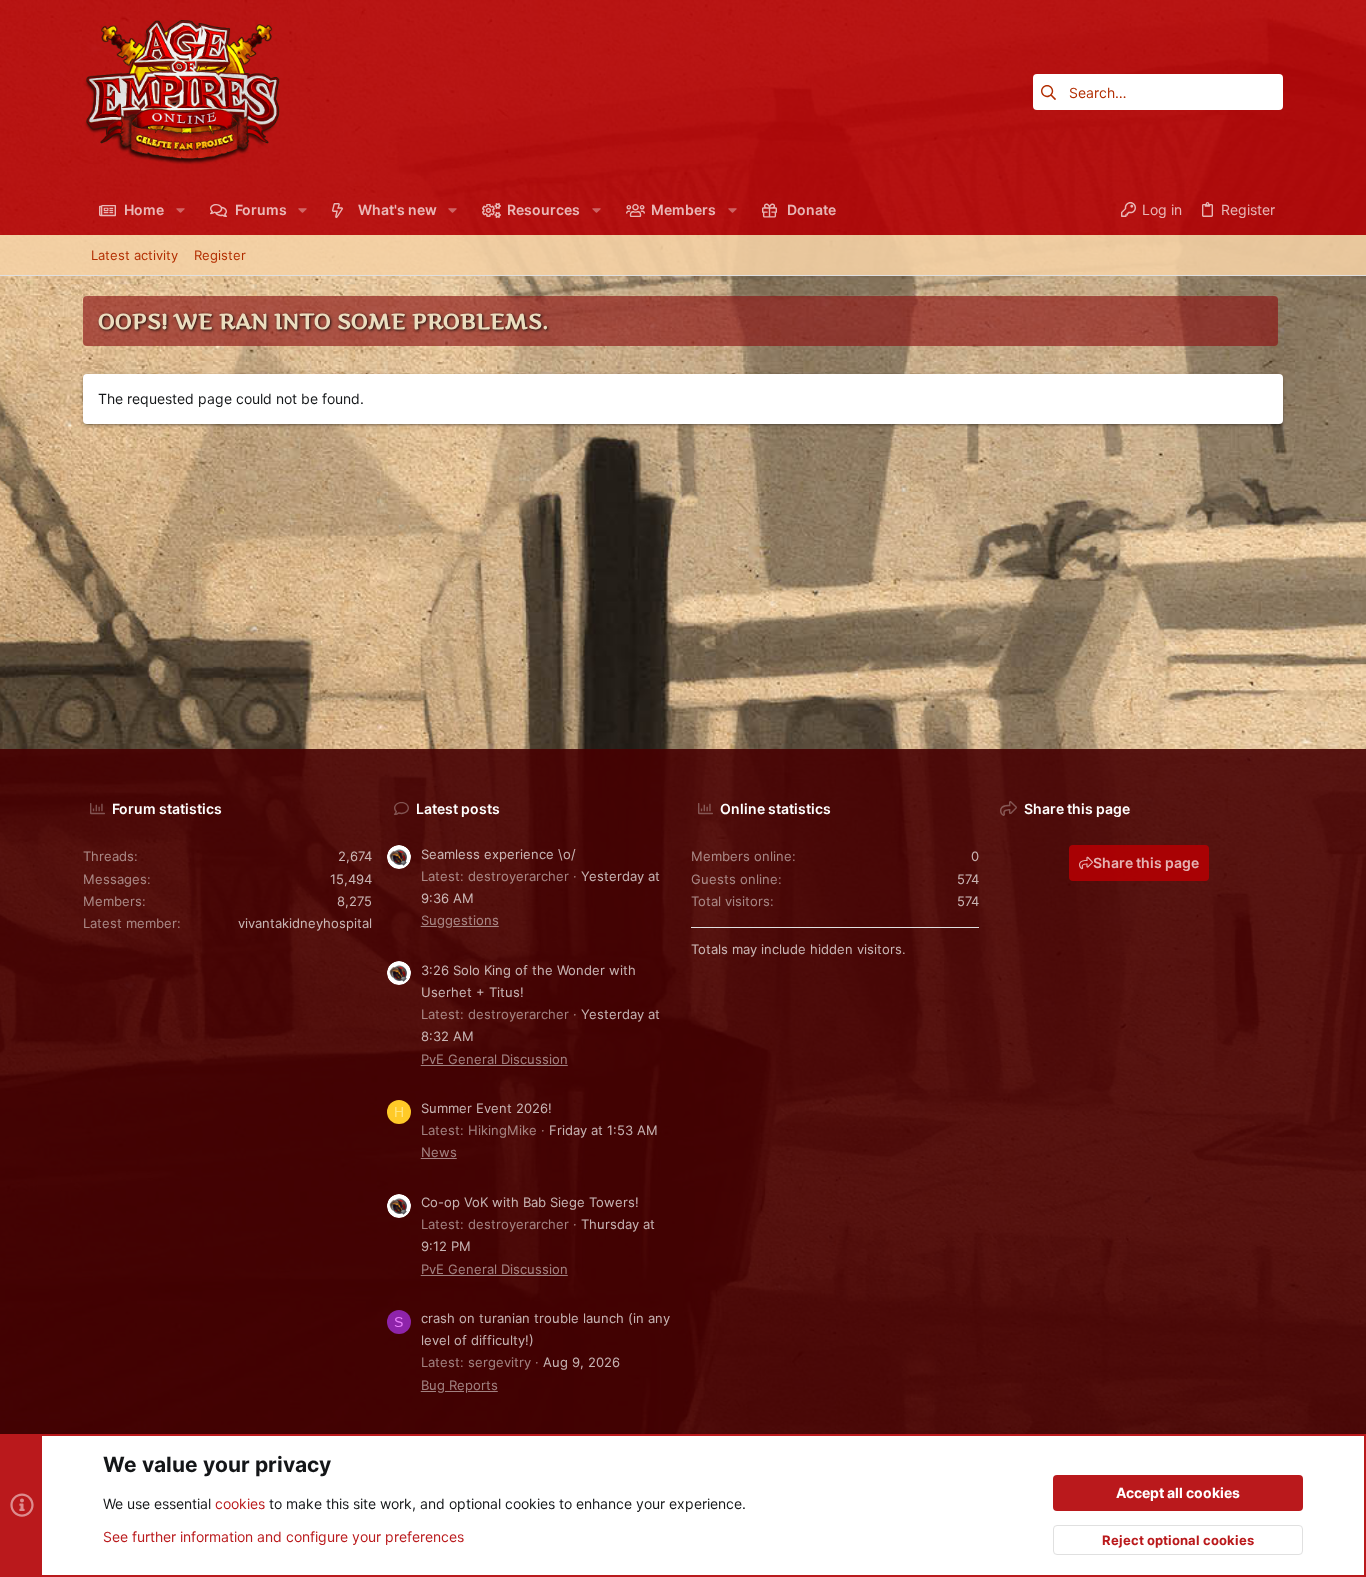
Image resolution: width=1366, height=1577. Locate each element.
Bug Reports (459, 1385)
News (439, 1152)
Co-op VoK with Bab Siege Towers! (530, 1202)
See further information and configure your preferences (283, 1536)
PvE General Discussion (494, 1059)
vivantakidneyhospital (305, 923)
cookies (240, 1503)
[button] (179, 210)
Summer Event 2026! (486, 1108)
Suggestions (460, 920)
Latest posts (458, 808)
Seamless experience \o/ (498, 854)
